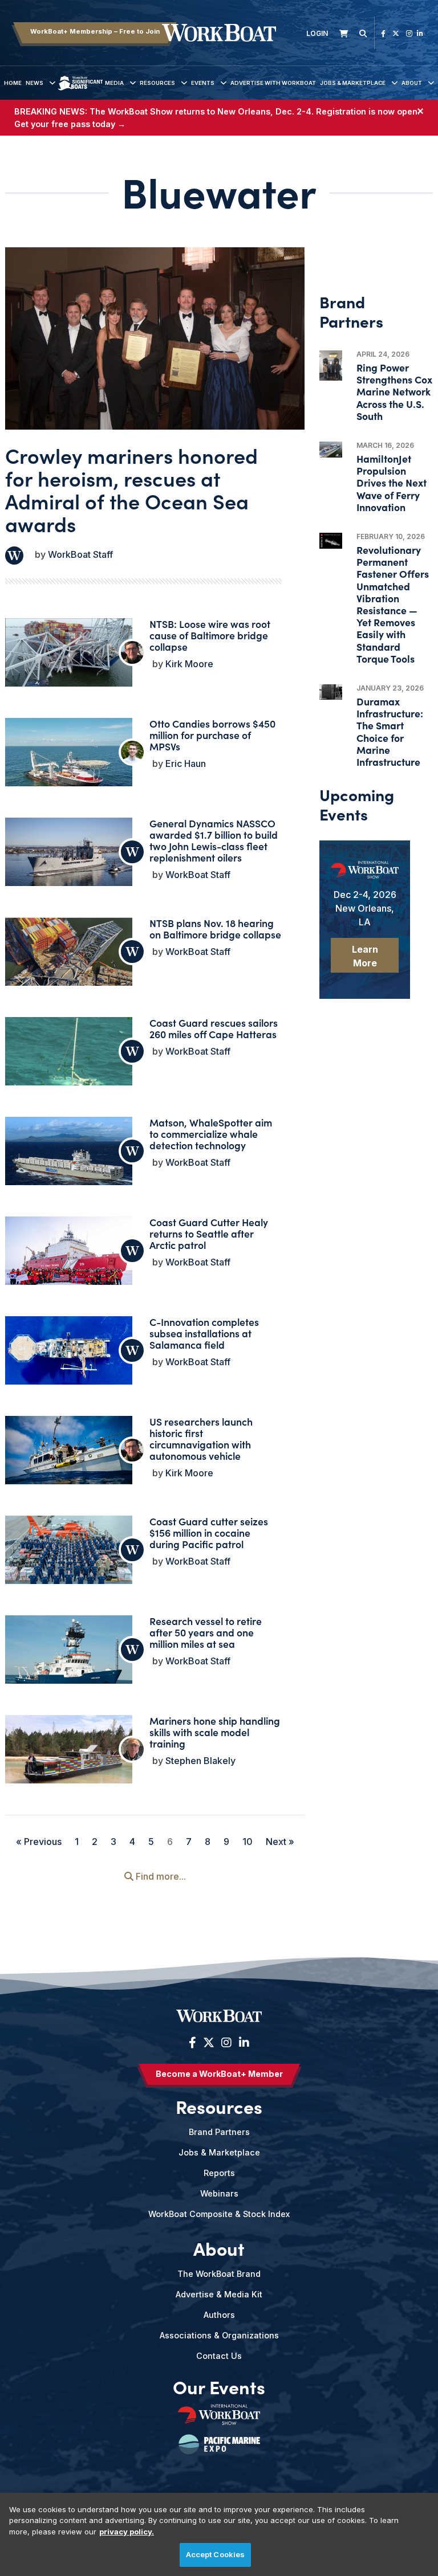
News (35, 83)
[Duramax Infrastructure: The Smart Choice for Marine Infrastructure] (331, 692)
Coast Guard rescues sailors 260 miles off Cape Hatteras (214, 1028)
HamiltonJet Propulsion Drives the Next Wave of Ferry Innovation (392, 483)
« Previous (39, 1842)
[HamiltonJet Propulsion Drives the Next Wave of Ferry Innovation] (331, 450)
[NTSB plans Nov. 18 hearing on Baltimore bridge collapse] (69, 965)
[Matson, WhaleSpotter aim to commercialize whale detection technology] (69, 1159)
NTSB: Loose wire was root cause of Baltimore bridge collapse (210, 635)
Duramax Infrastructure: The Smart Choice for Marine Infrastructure (390, 731)
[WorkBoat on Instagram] (409, 33)
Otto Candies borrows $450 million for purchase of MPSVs (212, 735)
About (412, 83)
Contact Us (219, 2356)
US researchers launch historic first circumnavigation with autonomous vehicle (201, 1438)
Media (114, 83)
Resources (157, 83)
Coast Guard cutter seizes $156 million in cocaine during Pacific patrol (209, 1532)
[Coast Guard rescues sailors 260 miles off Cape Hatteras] (69, 1058)
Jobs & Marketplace (353, 83)
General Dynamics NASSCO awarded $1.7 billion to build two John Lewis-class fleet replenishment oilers (214, 840)
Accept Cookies (216, 2554)
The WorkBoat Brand (219, 2274)
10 (248, 1842)
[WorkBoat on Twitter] (396, 33)
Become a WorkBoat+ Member (219, 2074)
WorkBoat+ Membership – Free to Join (95, 31)
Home (13, 83)
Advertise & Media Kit (219, 2294)
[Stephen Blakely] (132, 1749)
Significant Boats (80, 91)
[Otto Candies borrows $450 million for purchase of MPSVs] (69, 766)
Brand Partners (219, 2132)
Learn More (365, 956)
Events (203, 83)
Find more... (160, 1876)
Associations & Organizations (219, 2335)
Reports (219, 2173)
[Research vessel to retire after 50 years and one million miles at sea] (69, 1658)
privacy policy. (127, 2532)
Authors (219, 2315)
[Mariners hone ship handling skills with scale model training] (69, 1763)
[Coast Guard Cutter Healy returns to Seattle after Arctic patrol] (69, 1259)
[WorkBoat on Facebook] (383, 33)
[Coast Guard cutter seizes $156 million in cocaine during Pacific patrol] (69, 1558)
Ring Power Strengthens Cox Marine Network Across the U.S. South (394, 391)
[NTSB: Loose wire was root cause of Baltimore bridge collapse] (69, 657)
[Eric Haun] (132, 752)
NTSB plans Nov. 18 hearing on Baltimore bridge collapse (215, 928)
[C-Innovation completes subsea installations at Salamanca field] (69, 1352)
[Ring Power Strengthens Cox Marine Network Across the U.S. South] (331, 366)
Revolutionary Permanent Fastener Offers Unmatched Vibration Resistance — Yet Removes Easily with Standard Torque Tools (393, 604)
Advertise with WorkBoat (273, 83)
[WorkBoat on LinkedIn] (420, 33)
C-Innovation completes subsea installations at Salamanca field (204, 1333)
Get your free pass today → (70, 124)
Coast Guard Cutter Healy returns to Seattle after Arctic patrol (209, 1233)
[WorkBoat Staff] (14, 556)
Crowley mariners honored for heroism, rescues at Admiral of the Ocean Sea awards (131, 489)
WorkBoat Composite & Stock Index (219, 2214)
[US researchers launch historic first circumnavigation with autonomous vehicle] (69, 1452)
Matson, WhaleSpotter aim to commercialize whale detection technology (211, 1134)
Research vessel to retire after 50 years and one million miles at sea (206, 1632)
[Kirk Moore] (132, 652)
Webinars (219, 2193)
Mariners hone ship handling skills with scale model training (215, 1732)
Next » (280, 1842)
